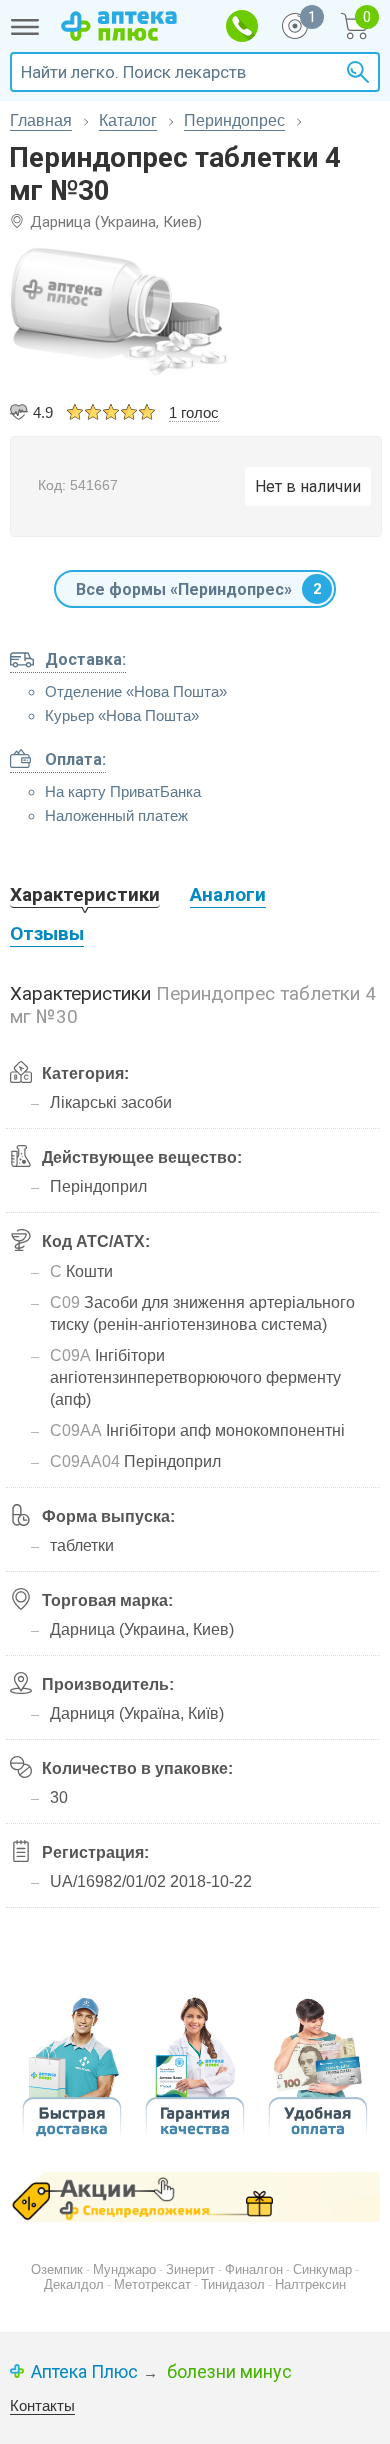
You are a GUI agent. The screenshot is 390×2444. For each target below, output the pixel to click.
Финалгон (254, 2269)
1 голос (194, 412)
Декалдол (74, 2284)
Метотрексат (152, 2284)
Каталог (128, 120)
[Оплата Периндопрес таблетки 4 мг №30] (318, 2133)
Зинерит (190, 2269)
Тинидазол (233, 2284)
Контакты (42, 2405)
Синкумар (322, 2269)
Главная (41, 120)
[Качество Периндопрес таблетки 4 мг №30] (195, 2131)
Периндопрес (234, 120)
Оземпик (57, 2269)
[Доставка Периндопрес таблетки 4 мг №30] (72, 2133)
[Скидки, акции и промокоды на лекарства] (195, 2197)
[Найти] (355, 72)
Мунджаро (124, 2269)
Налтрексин (310, 2284)
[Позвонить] (242, 26)
